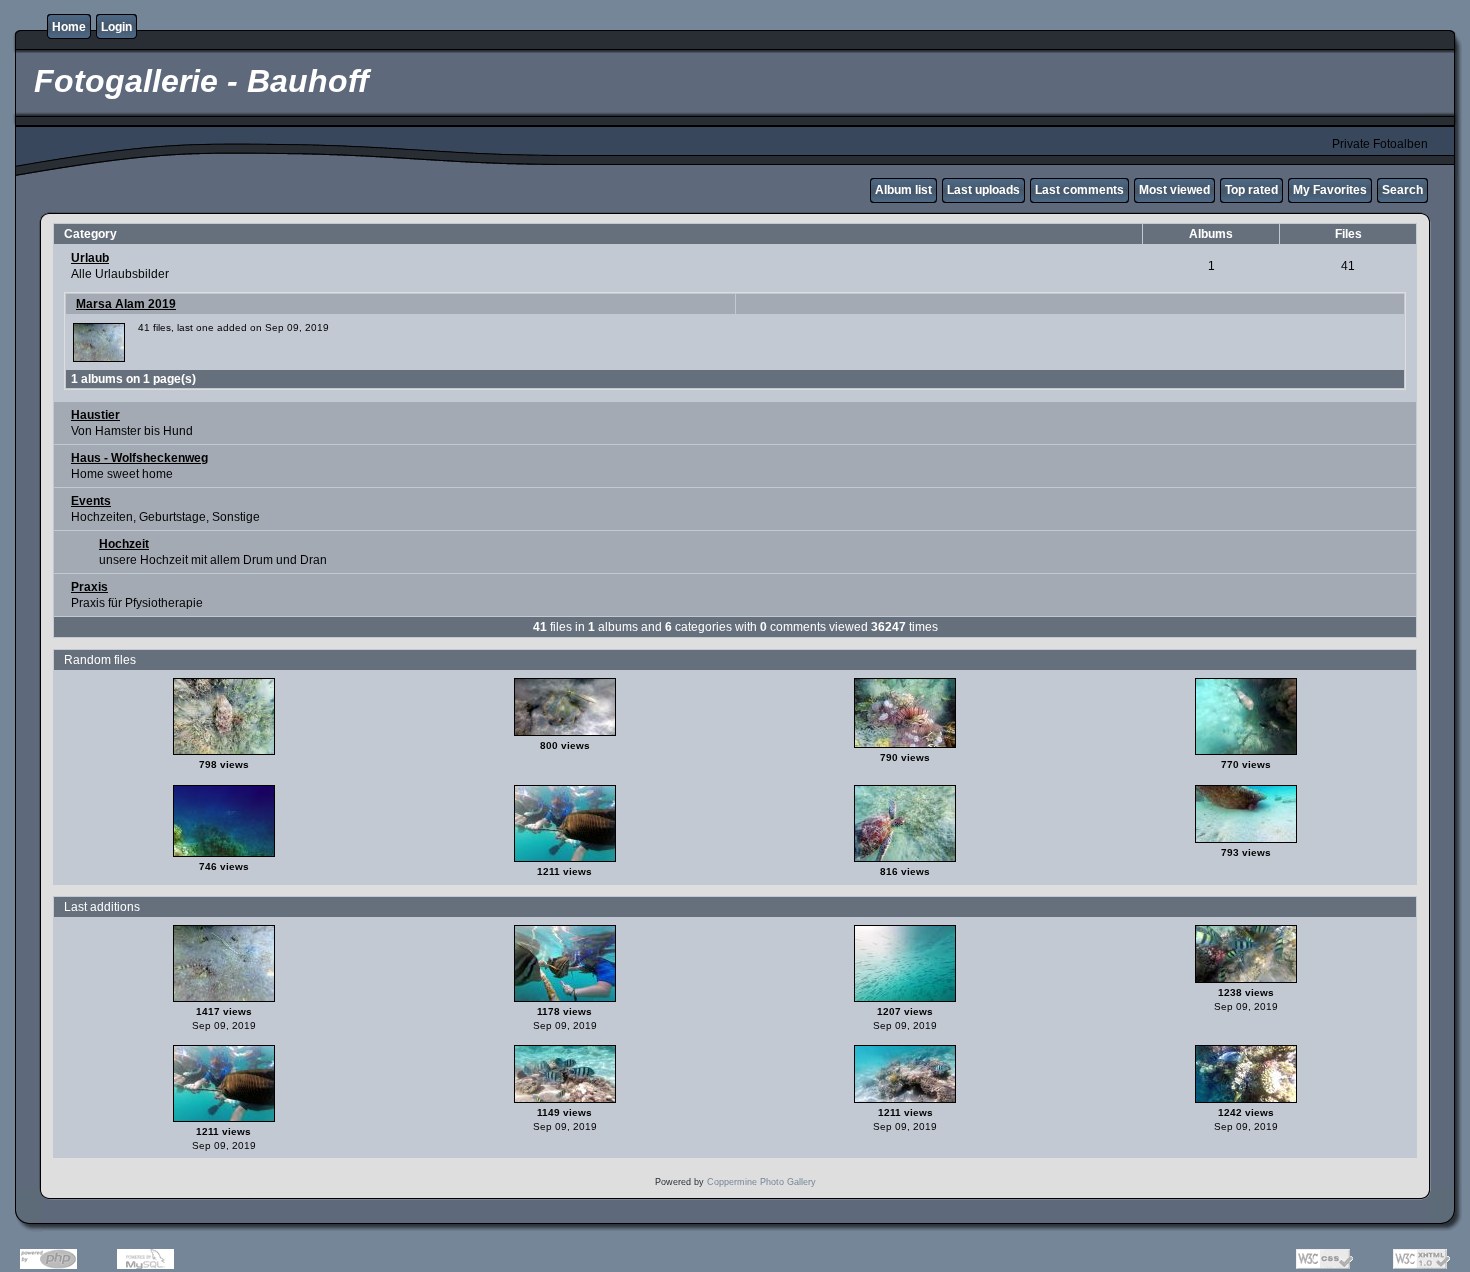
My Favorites (1330, 190)
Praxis (89, 587)
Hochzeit (124, 544)
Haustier (95, 415)
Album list (903, 190)
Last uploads (983, 190)
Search (1402, 190)
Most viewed (1174, 190)
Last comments (1079, 190)
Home (69, 27)
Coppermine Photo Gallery (761, 1182)
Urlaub (90, 258)
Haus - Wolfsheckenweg (139, 458)
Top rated (1251, 190)
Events (91, 501)
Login (116, 27)
